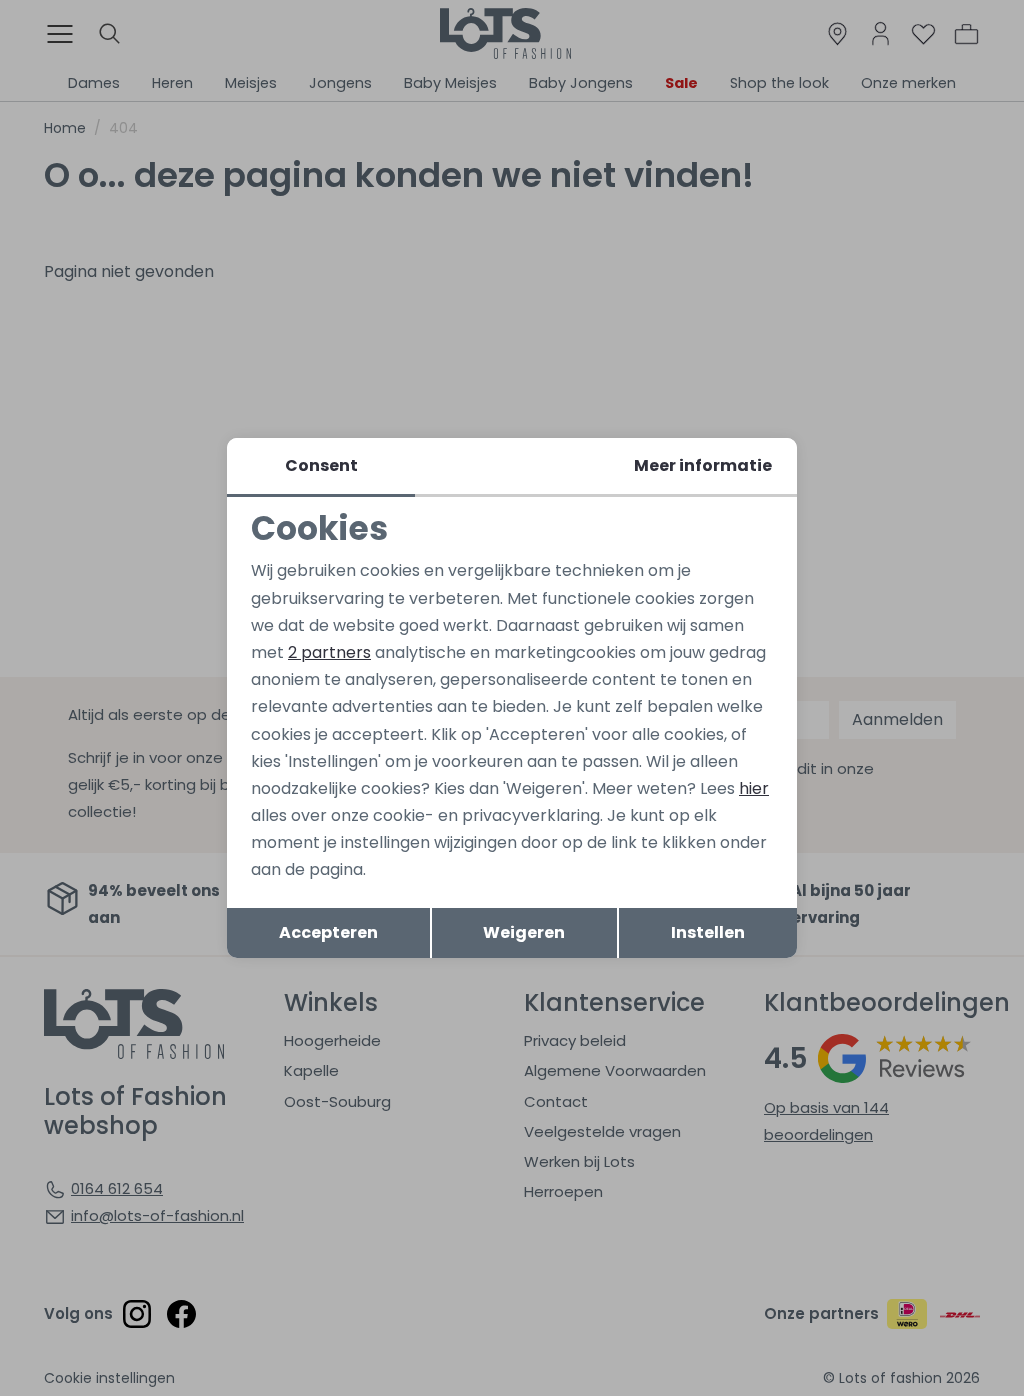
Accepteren (328, 932)
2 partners (329, 652)
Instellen (708, 932)
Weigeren (524, 932)
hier (754, 788)
